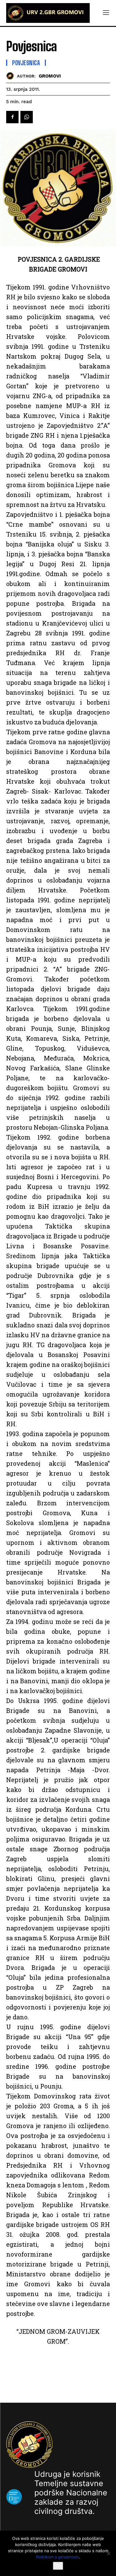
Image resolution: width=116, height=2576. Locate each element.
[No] (108, 2553)
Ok (58, 2566)
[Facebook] (12, 117)
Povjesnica (26, 63)
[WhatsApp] (27, 117)
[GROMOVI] (12, 76)
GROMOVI (50, 76)
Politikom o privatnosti (58, 2557)
